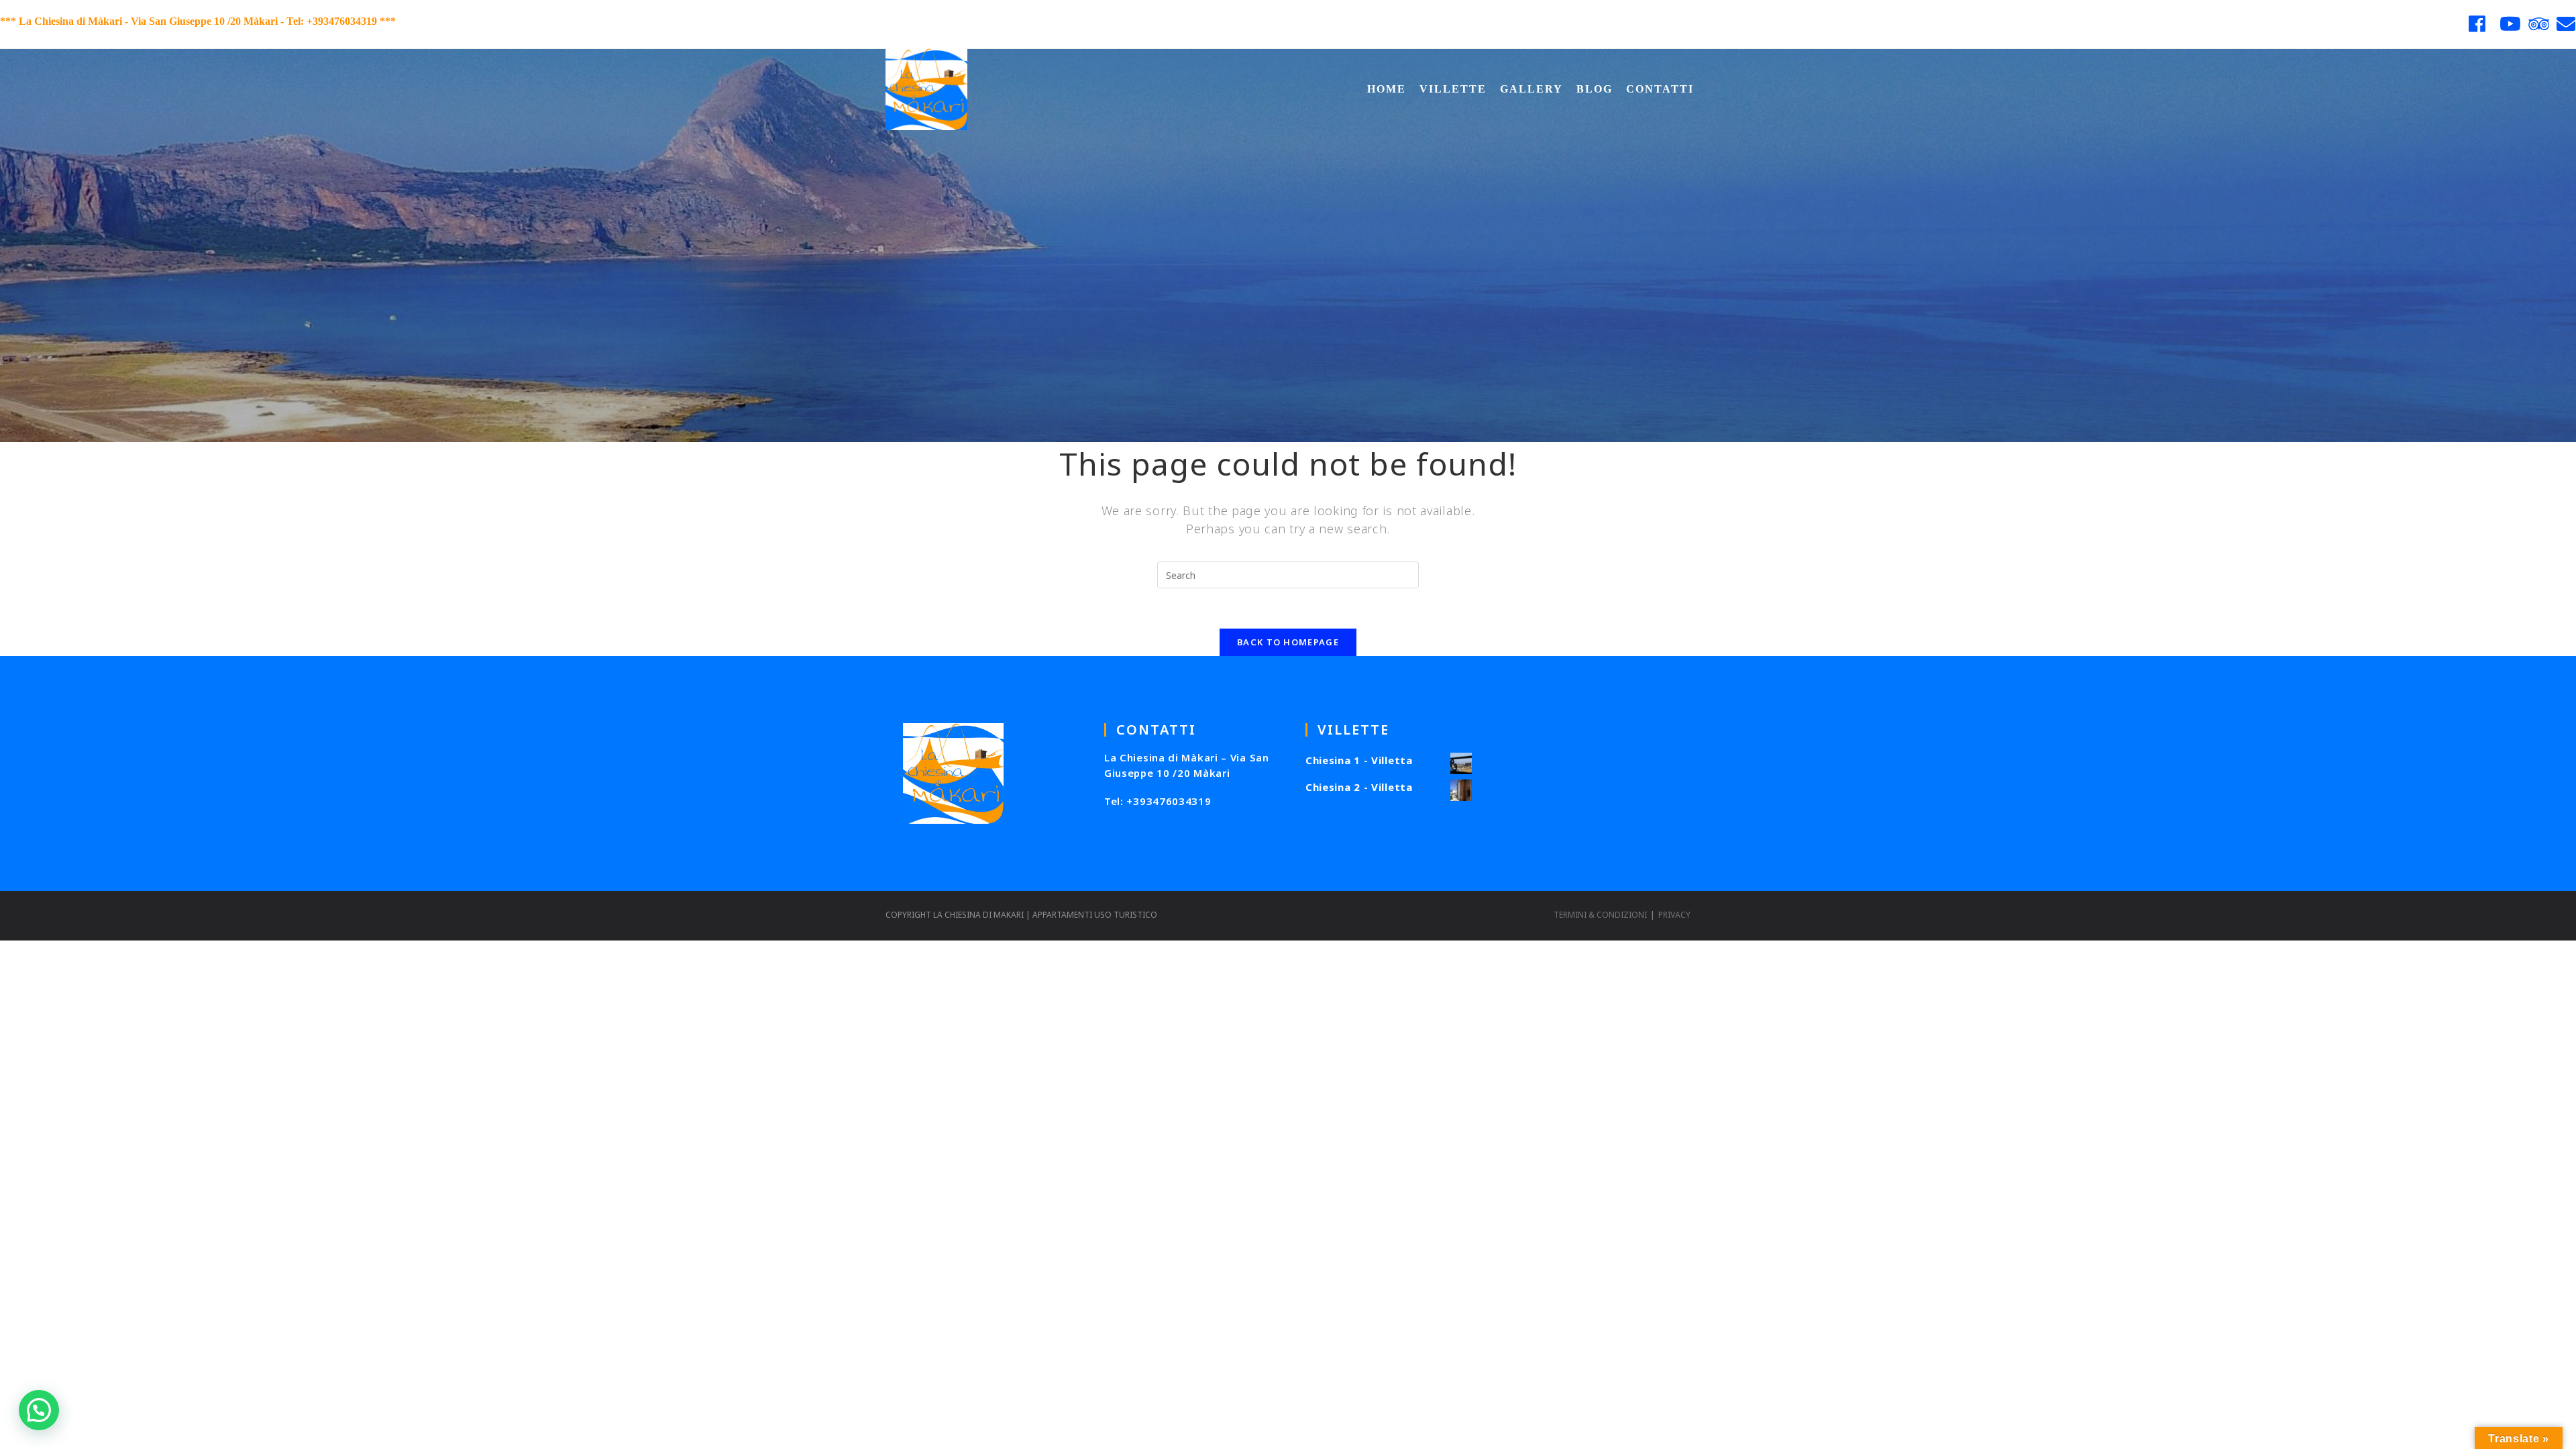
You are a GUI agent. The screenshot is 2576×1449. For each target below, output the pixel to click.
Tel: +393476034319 (1158, 801)
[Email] (2565, 24)
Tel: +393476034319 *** (341, 21)
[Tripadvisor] (2539, 24)
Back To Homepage (1288, 642)
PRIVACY (1674, 915)
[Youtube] (2511, 24)
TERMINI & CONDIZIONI (1600, 915)
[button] (39, 1410)
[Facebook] (2477, 24)
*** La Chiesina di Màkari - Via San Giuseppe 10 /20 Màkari (139, 21)
